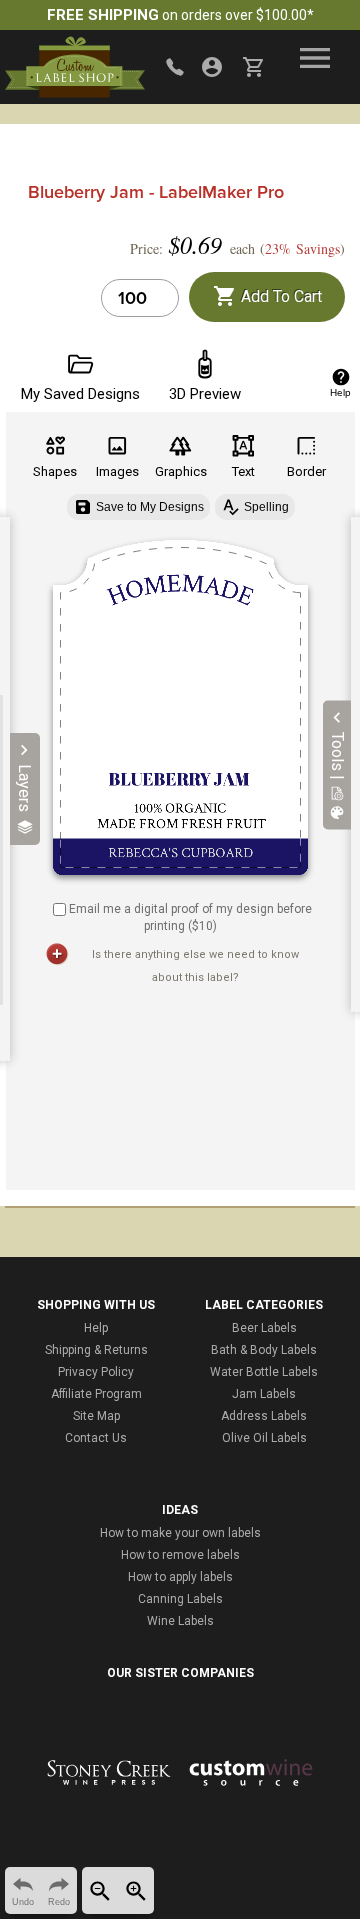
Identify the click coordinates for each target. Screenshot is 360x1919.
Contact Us (96, 1438)
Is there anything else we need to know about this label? (195, 966)
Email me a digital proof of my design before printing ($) (190, 917)
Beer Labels (264, 1328)
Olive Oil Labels (264, 1438)
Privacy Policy (96, 1372)
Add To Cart (279, 296)
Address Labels (264, 1416)
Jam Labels (264, 1394)
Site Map (96, 1416)
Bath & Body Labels (264, 1350)
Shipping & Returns (96, 1350)
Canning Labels (180, 1599)
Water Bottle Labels (264, 1372)
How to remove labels (180, 1555)
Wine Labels (180, 1621)
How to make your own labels (180, 1533)
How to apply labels (180, 1577)
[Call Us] (175, 67)
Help (96, 1328)
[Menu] (315, 58)
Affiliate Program (96, 1394)
